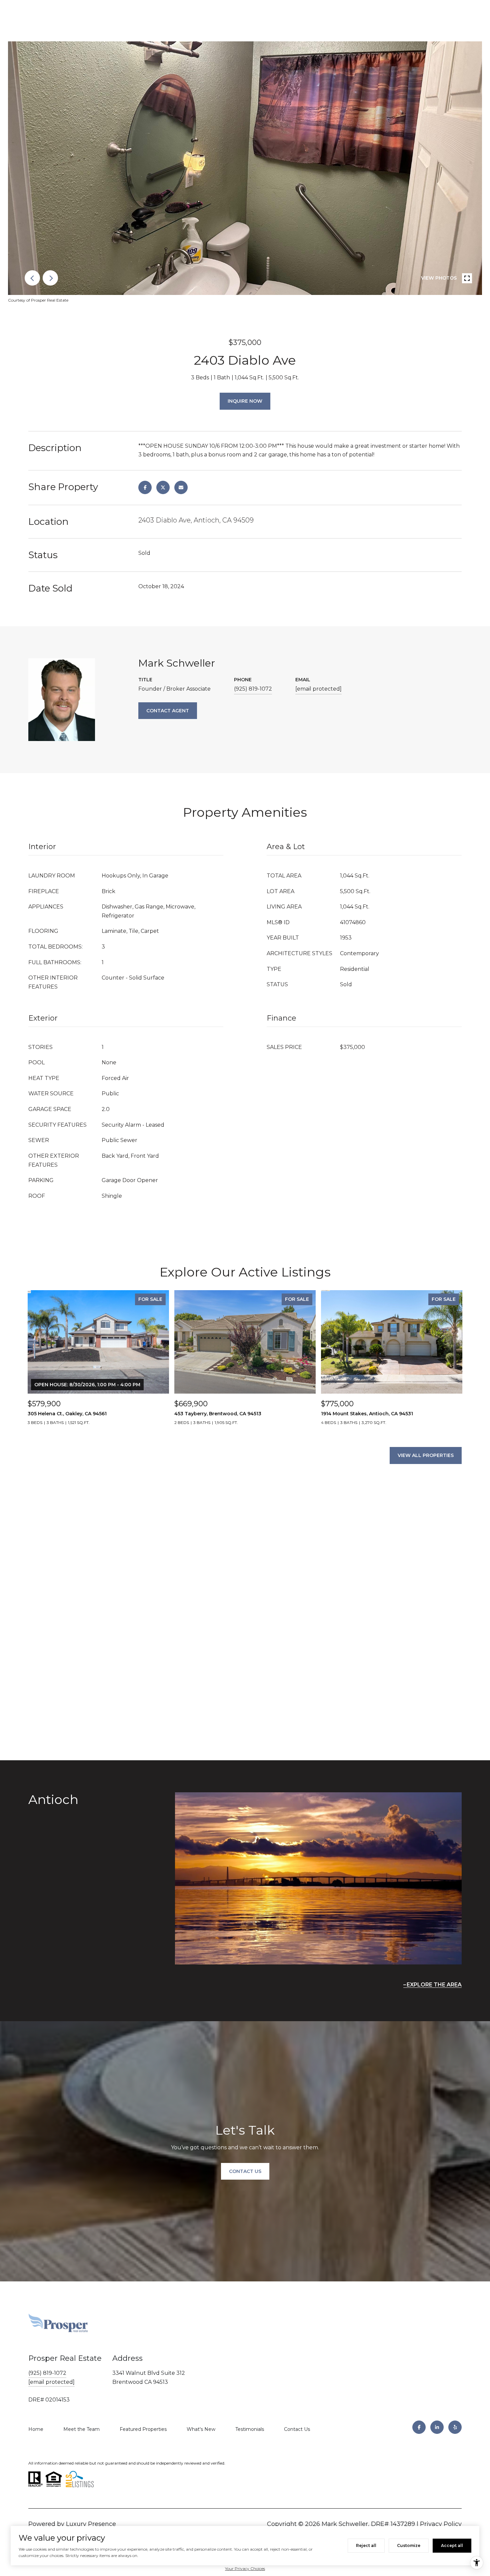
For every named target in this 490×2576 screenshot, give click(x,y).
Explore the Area (434, 1985)
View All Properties (426, 1455)
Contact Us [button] (245, 2171)
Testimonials (250, 2429)
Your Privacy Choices (245, 2568)
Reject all (366, 2545)
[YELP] (455, 2427)
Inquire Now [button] (245, 401)
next (50, 278)
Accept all (452, 2545)
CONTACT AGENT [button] (168, 711)
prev (32, 278)
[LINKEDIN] (437, 2427)
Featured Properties (143, 2429)
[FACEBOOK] (419, 2427)
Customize (409, 2545)
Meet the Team (81, 2429)
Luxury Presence (91, 2524)
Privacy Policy (441, 2524)
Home (36, 2429)
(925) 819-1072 (253, 689)
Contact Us (297, 2429)
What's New (201, 2429)
